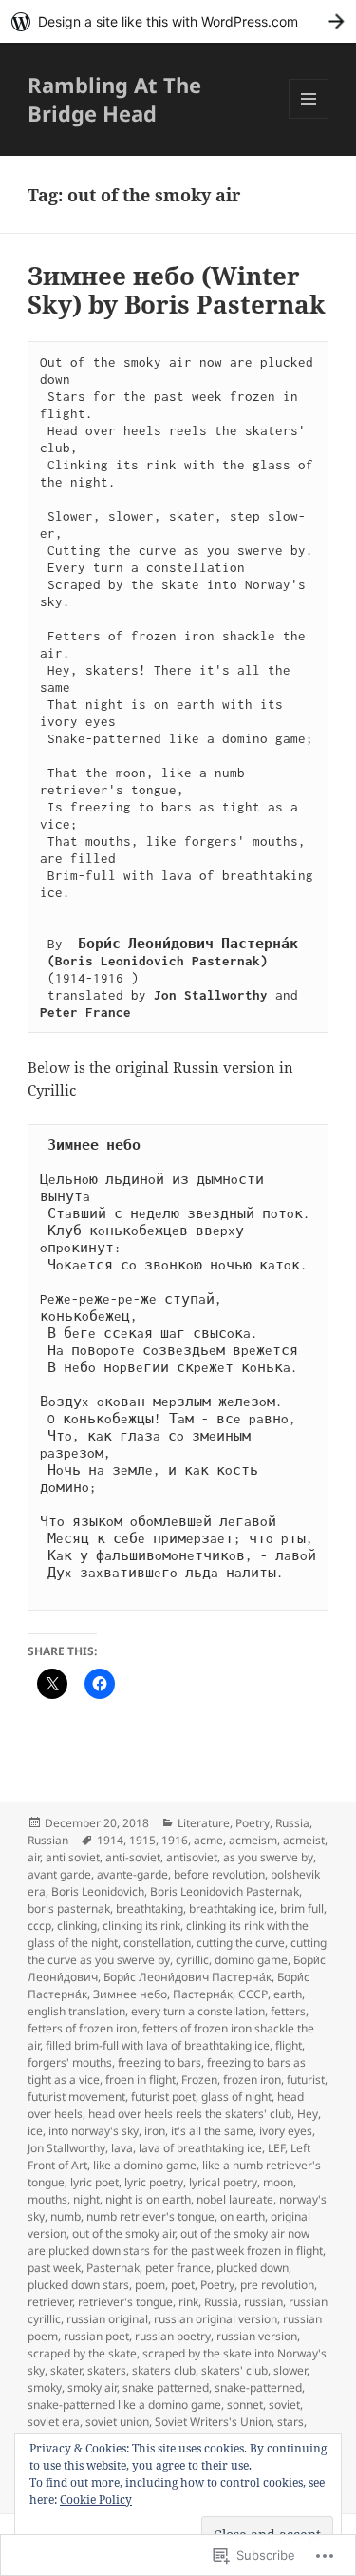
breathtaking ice (232, 1908)
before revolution (219, 1874)
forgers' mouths (70, 2062)
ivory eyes (286, 2131)
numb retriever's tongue (150, 2216)
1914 (110, 1840)
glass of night (236, 2097)
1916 (175, 1840)
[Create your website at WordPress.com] (178, 21)
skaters (107, 2370)
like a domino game (145, 2165)
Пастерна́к (203, 1994)
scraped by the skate (82, 2353)
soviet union (117, 2422)
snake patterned (166, 2387)
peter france (178, 2268)
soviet (284, 2404)
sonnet (245, 2404)
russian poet (96, 2336)
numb (66, 2216)
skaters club (164, 2370)
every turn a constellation (198, 2011)
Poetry (253, 1823)
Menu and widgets (309, 118)
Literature (204, 1823)
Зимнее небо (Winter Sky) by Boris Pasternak (177, 290)
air (34, 1857)
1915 (142, 1840)
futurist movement (76, 2097)
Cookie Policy (96, 2500)
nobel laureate (235, 2199)
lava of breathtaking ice (200, 2148)
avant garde (59, 1874)
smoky (45, 2387)
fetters (288, 2011)
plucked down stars (78, 2285)
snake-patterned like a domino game (124, 2404)
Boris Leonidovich (98, 1891)
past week (54, 2268)
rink (188, 2302)
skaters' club (234, 2370)
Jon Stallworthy (66, 2148)
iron (155, 2131)
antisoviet (192, 1857)
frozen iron (252, 2080)
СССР (253, 1994)
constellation (157, 1943)
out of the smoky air (123, 2233)
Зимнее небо (130, 1994)
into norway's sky (94, 2131)
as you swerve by (268, 1857)
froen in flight (141, 2080)
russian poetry (173, 2336)
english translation (76, 2011)
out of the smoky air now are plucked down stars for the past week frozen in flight (175, 2242)
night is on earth (148, 2199)
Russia (292, 1823)
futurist (306, 2080)
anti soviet (73, 1857)
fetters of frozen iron (82, 2028)
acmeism (253, 1840)
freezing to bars (159, 2062)
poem (150, 2285)
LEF (276, 2148)
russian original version (215, 2319)
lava (122, 2148)
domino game (251, 1960)
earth (288, 1994)
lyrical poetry (223, 2182)
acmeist (304, 1840)
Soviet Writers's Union (213, 2422)
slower (290, 2370)
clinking (77, 1926)
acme (208, 1840)
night (86, 2199)
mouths (47, 2199)
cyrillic (192, 1960)
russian (263, 2302)
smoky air (92, 2387)
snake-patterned (258, 2387)
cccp (39, 1926)
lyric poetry (154, 2182)
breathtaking (150, 1908)
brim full (302, 1908)
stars (290, 2422)
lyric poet (94, 2182)
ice (35, 2131)
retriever (50, 2302)
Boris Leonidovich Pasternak (225, 1891)
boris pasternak (69, 1908)
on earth (243, 2216)
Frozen (199, 2080)
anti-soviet (133, 1857)
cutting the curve (241, 1943)
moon (278, 2182)
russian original (107, 2319)
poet (183, 2285)
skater (66, 2370)
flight (289, 2045)
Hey (308, 2114)
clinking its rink (141, 1926)
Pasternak (113, 2268)
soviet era (54, 2422)
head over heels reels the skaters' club (190, 2114)
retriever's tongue (125, 2302)
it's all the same (212, 2131)
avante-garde (132, 1874)
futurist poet (163, 2097)
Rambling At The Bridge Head (114, 99)
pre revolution (277, 2285)
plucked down (253, 2268)
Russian (48, 1840)
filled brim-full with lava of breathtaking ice (158, 2045)
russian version (257, 2336)
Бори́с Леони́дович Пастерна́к (187, 1977)
